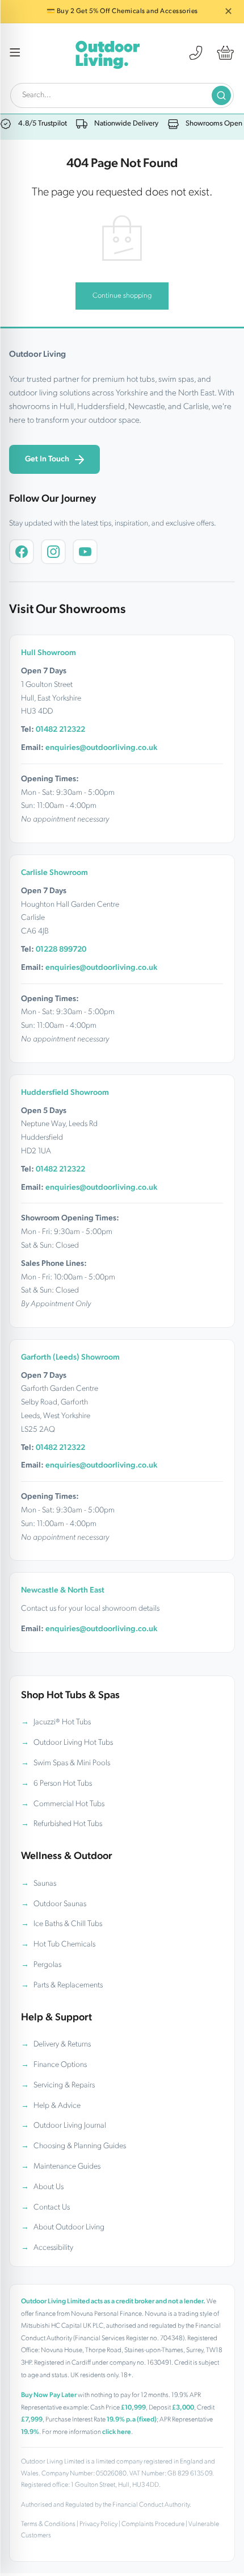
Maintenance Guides (67, 2167)
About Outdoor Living (69, 2227)
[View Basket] (225, 53)
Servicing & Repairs (64, 2085)
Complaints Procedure (153, 2524)
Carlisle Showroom (54, 873)
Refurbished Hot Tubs (68, 1824)
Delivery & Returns (62, 2044)
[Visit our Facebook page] (22, 552)
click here (117, 2432)
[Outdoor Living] (107, 53)
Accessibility (53, 2248)
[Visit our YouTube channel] (85, 552)
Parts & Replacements (68, 1985)
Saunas (45, 1884)
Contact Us (52, 2208)
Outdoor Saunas (60, 1904)
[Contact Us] (196, 53)
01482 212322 (60, 730)
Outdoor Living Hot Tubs (73, 1743)
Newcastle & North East (63, 1591)
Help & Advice (57, 2106)
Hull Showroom (49, 653)
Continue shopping (122, 296)
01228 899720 (61, 950)
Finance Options (60, 2065)
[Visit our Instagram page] (53, 552)
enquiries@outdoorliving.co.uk (101, 748)
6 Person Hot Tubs (63, 1784)
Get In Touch (47, 459)
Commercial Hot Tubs (69, 1804)
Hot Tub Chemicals (64, 1944)
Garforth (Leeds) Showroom (70, 1358)
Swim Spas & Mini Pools (72, 1763)
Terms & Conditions (48, 2524)
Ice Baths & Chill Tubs (68, 1924)
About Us (49, 2187)
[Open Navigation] (15, 53)
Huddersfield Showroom (65, 1093)
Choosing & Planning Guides (80, 2146)
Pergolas (47, 1965)
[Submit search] (221, 95)
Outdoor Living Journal (70, 2126)
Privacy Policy (98, 2524)
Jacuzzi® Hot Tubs (62, 1722)
